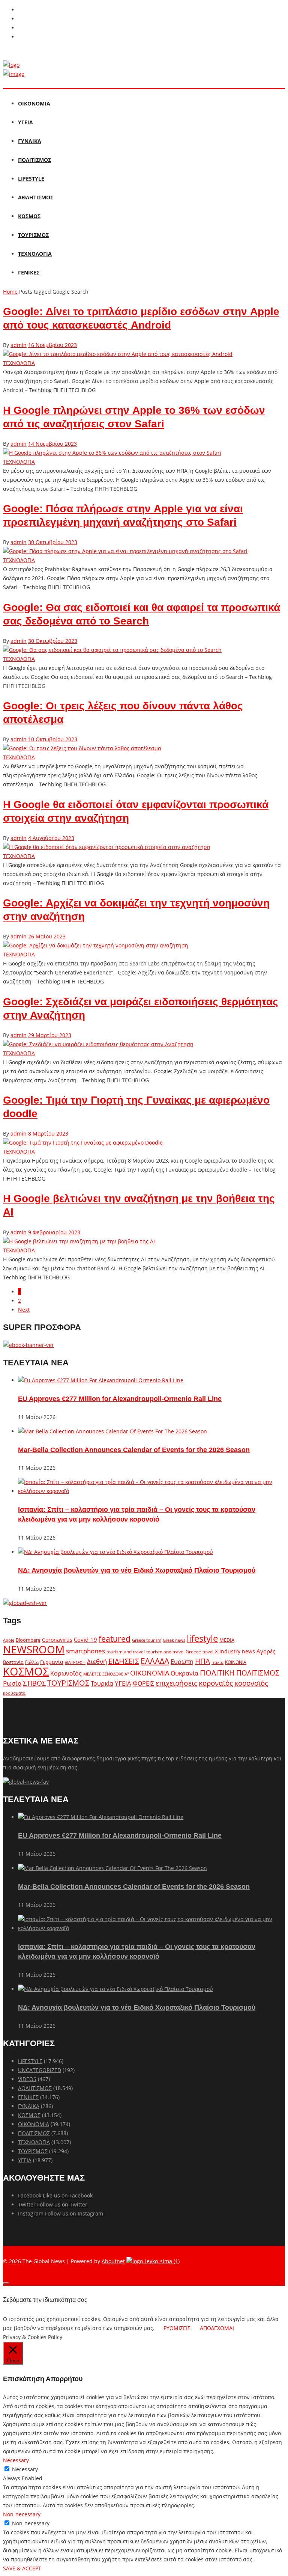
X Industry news (235, 1651)
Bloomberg (28, 1640)
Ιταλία (217, 1662)
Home (10, 292)
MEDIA (227, 1640)
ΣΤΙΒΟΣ (34, 1683)
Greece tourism (147, 1640)
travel (208, 1652)
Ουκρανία (184, 1673)
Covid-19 (85, 1639)
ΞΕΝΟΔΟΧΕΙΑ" (115, 1674)
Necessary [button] (16, 2460)
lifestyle (202, 1638)
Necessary (25, 2469)
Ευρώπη (182, 1662)
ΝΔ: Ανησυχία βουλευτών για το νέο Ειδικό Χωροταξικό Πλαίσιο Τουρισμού (137, 1570)
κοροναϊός (216, 1683)
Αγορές (266, 1651)
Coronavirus (57, 1640)
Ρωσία (12, 1683)
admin (19, 345)
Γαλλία (32, 1662)
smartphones (85, 1651)
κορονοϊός (251, 1683)
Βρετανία (13, 1662)
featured (115, 1639)
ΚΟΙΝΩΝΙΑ (236, 1662)
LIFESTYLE (31, 179)
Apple (9, 1640)
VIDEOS (27, 2079)
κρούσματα (14, 1693)
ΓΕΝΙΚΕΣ (29, 272)
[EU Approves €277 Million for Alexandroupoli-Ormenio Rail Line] (101, 1380)
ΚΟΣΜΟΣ (29, 216)
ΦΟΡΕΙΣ (143, 1683)
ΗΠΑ (202, 1661)
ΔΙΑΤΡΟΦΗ (75, 1662)
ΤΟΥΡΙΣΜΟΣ (33, 235)
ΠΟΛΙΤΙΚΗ (217, 1673)
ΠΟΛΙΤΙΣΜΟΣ (34, 160)
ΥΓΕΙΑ (25, 122)
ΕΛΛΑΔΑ (155, 1661)
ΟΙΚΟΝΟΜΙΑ (34, 103)
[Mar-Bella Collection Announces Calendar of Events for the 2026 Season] (112, 1431)
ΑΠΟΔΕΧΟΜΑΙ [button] (217, 2328)
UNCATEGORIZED (40, 2070)
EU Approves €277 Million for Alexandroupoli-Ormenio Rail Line (120, 1399)
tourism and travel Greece (174, 1651)
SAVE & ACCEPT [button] (22, 2568)
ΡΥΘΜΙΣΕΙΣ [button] (177, 2328)
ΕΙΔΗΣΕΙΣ (124, 1661)
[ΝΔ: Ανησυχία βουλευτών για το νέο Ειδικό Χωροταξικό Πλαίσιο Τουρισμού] (115, 1552)
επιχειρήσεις (176, 1683)
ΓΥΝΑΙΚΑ (30, 141)
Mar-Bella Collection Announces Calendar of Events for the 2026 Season (134, 1450)
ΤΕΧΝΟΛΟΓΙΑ (35, 254)
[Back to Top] (6, 2283)
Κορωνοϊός (66, 1673)
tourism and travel (126, 1652)
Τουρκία (102, 1683)
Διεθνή (97, 1661)
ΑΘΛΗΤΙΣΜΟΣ (36, 197)
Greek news (174, 1640)
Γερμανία (52, 1662)
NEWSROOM (34, 1649)
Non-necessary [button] (22, 2514)
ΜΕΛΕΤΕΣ (92, 1674)
